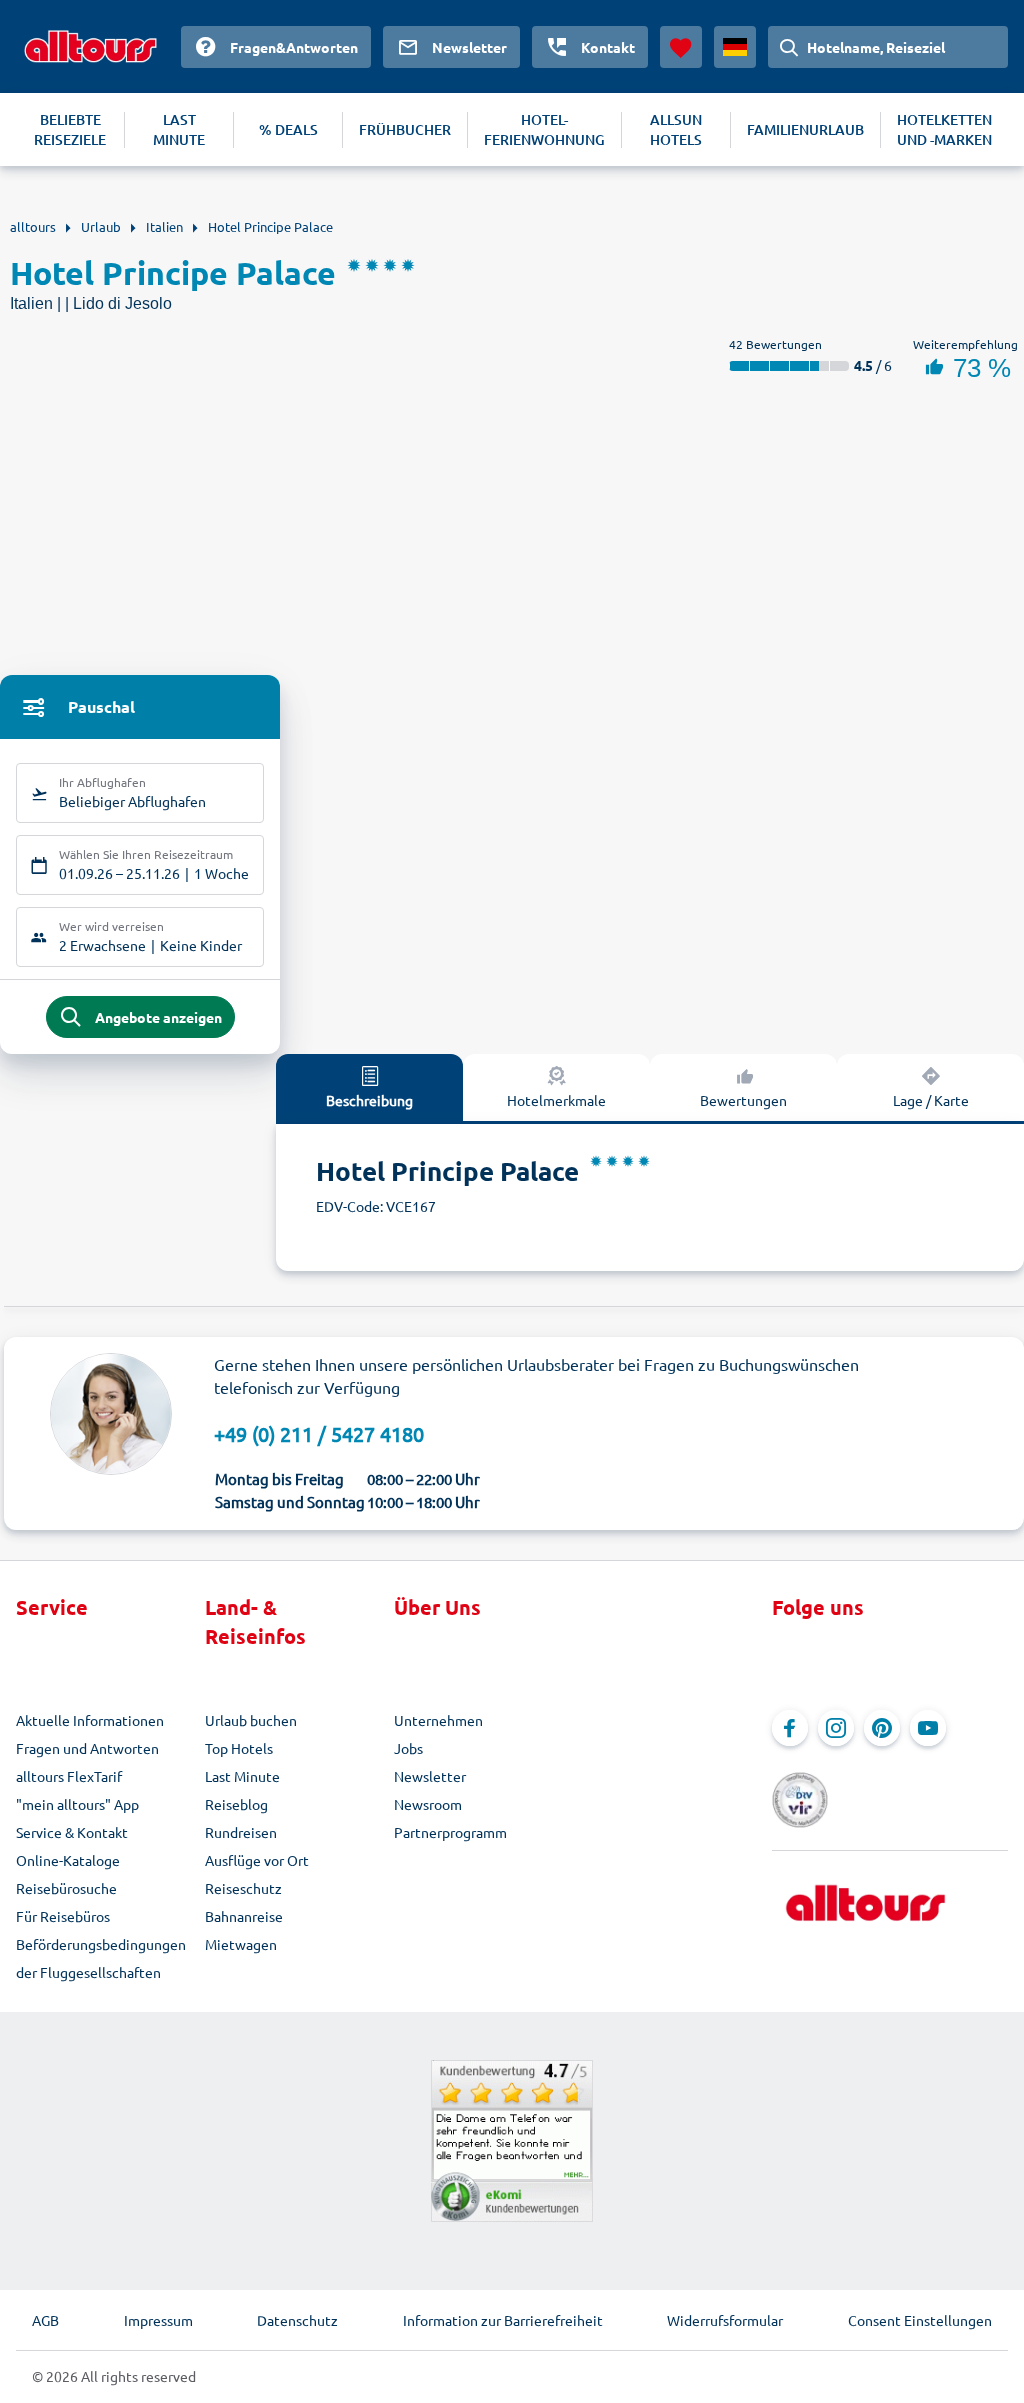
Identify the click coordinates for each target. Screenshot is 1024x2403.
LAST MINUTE (179, 129)
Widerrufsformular (725, 2320)
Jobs (408, 1748)
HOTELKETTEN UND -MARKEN (944, 129)
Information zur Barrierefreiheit (503, 2320)
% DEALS (288, 129)
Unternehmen (438, 1720)
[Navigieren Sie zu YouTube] (928, 1728)
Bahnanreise (244, 1916)
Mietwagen (241, 1944)
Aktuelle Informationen (90, 1720)
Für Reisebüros (63, 1916)
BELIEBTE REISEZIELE (70, 129)
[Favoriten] (681, 47)
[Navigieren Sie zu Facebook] (790, 1728)
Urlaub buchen (251, 1720)
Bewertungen (743, 1100)
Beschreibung (369, 1100)
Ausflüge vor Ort (257, 1860)
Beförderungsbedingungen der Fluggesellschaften (101, 1958)
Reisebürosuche (66, 1888)
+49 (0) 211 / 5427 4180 (319, 1433)
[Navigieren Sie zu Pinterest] (882, 1728)
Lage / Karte (931, 1100)
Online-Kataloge (68, 1860)
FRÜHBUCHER (405, 129)
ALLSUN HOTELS (676, 129)
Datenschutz (297, 2320)
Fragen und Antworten (87, 1748)
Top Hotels (239, 1748)
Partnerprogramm (450, 1832)
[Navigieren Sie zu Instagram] (836, 1728)
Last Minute (242, 1776)
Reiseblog (236, 1804)
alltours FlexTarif (69, 1776)
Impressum (158, 2320)
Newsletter (430, 1776)
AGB (45, 2320)
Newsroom (428, 1804)
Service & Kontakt (72, 1832)
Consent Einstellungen (920, 2320)
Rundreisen (241, 1832)
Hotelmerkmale (556, 1100)
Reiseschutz (243, 1888)
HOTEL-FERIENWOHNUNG (544, 129)
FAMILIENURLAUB (805, 129)
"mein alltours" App (77, 1804)
